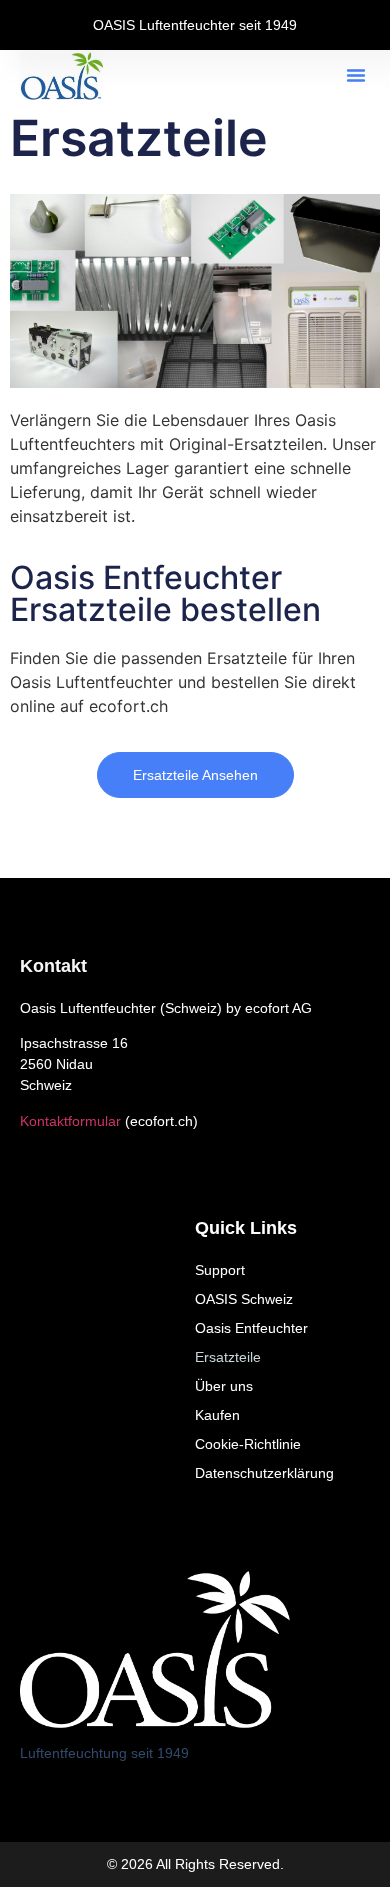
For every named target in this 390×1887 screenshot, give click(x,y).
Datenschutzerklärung (264, 1473)
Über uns (224, 1386)
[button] (356, 75)
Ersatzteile (228, 1357)
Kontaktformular (70, 1121)
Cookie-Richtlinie (248, 1444)
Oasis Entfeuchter (251, 1328)
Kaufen (217, 1415)
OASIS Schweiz (244, 1299)
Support (220, 1270)
